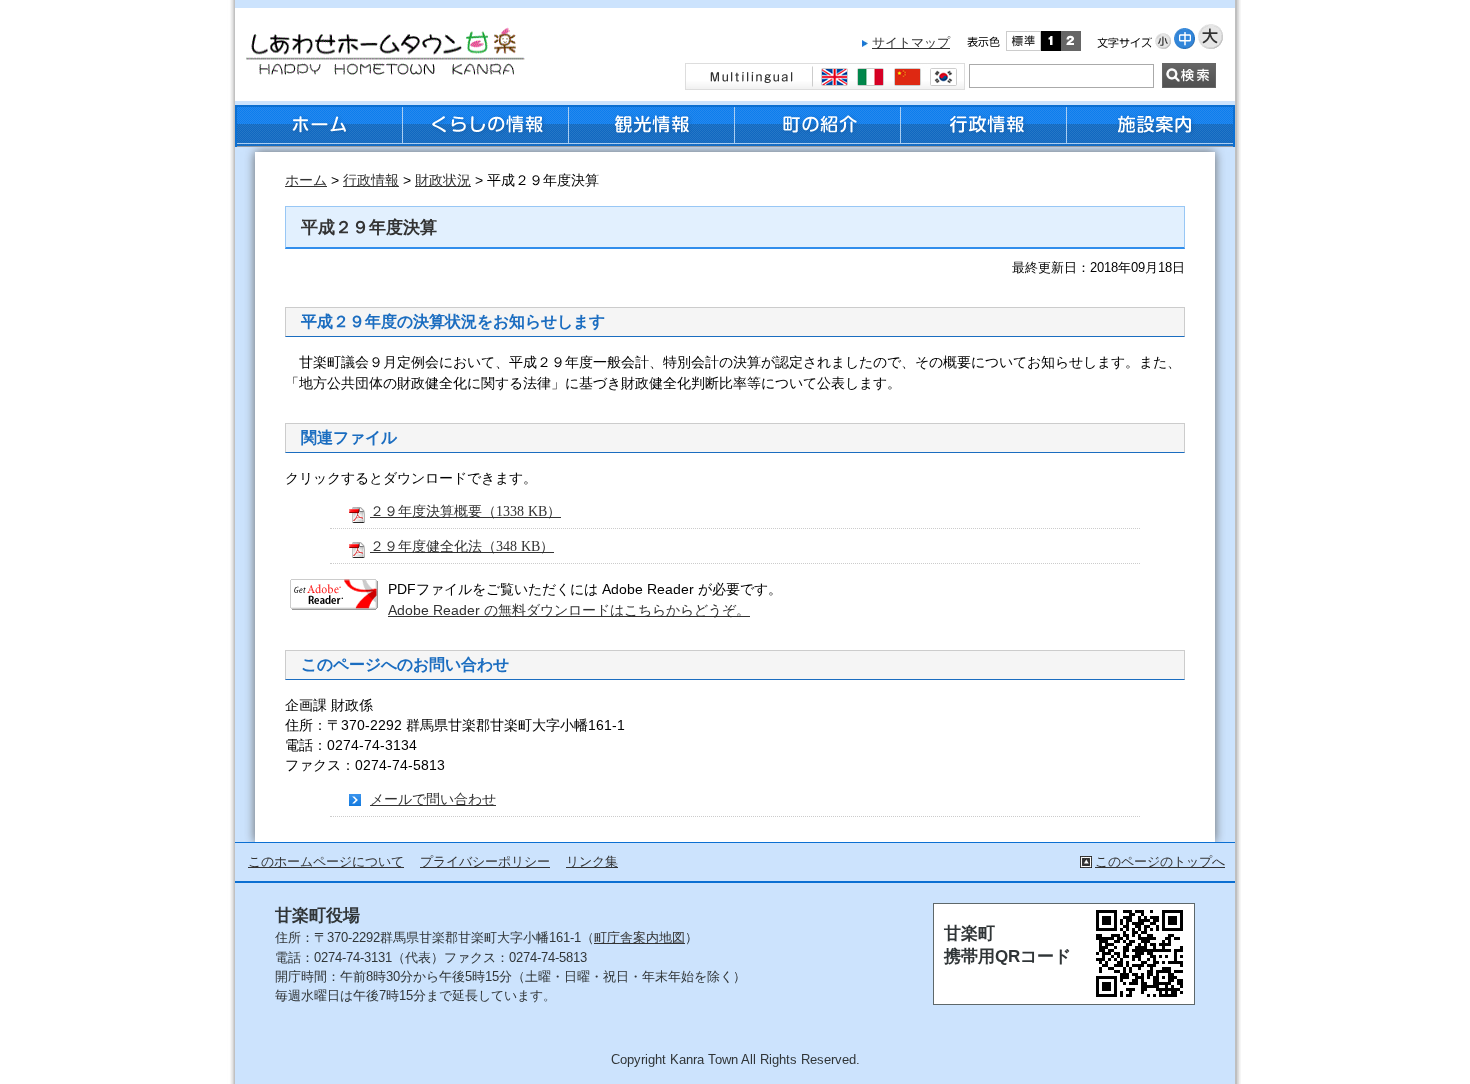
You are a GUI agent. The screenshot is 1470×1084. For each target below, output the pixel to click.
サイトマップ (911, 42)
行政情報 (371, 180)
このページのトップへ (1160, 861)
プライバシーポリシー (485, 861)
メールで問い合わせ (433, 799)
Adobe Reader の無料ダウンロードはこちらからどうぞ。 (569, 610)
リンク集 (592, 861)
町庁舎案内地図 (639, 937)
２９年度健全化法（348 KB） (462, 546)
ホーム (306, 180)
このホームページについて (326, 861)
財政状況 (443, 180)
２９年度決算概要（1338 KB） (465, 511)
